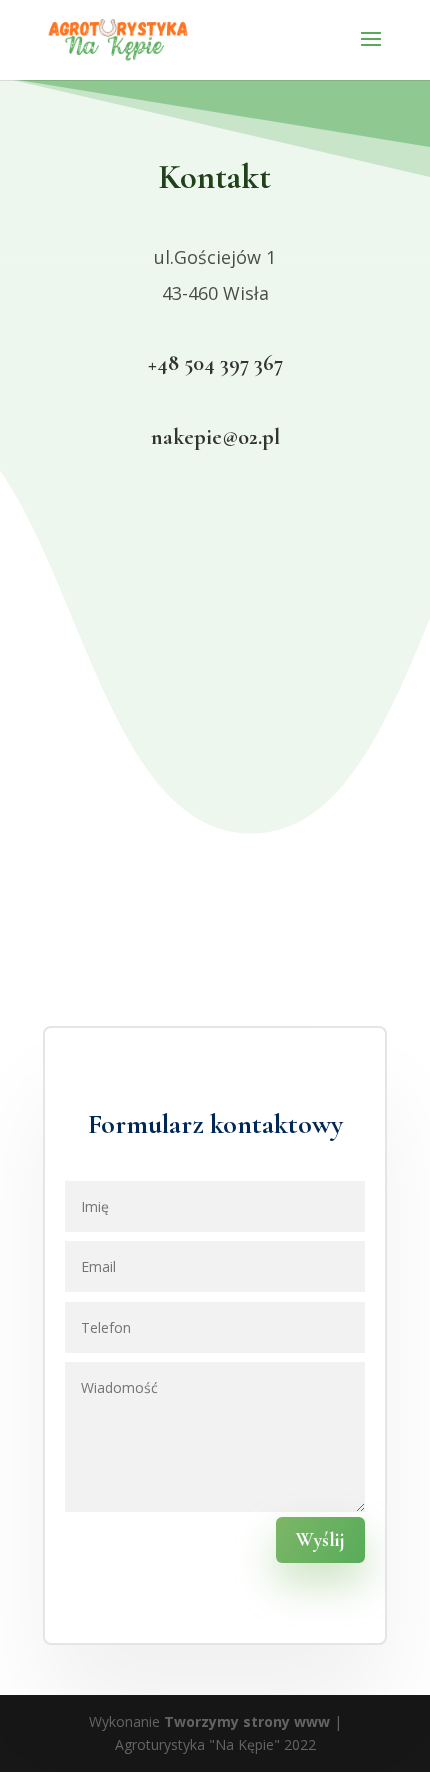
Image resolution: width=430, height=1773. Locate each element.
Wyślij (320, 1540)
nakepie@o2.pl (215, 437)
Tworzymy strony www (247, 1721)
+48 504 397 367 (215, 363)
